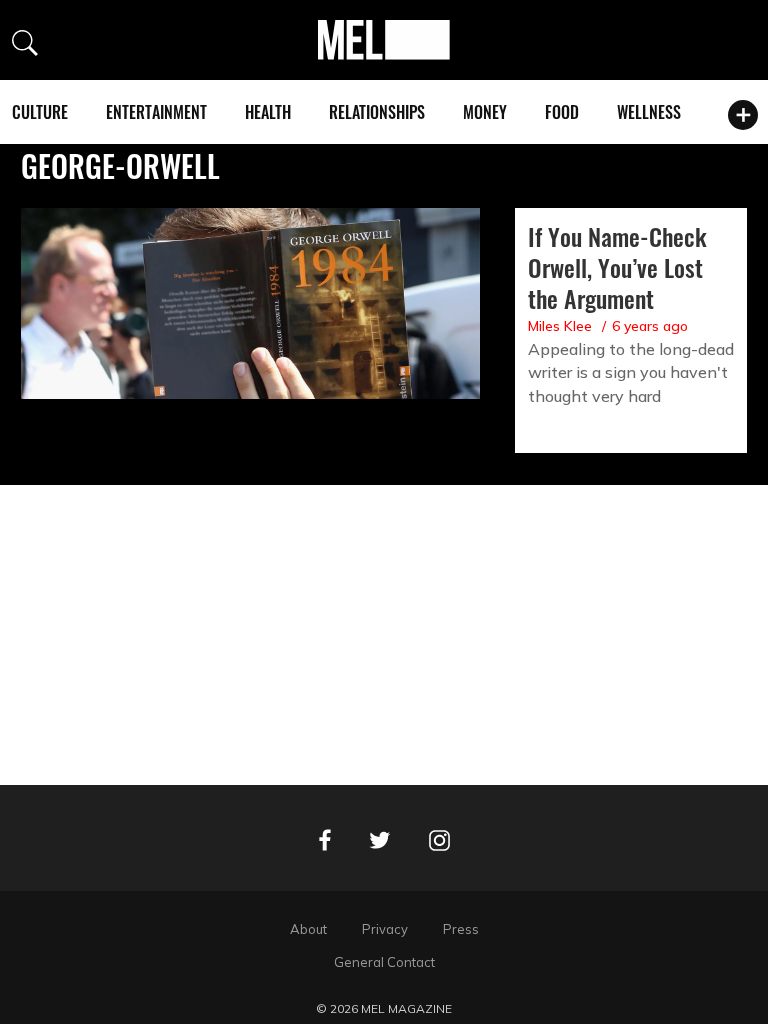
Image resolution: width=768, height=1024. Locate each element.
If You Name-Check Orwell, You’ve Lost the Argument (617, 267)
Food (562, 112)
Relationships (377, 112)
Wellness (649, 112)
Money (485, 112)
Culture (40, 112)
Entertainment (156, 112)
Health (268, 112)
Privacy (385, 929)
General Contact (384, 962)
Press (461, 929)
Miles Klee (560, 326)
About (308, 929)
